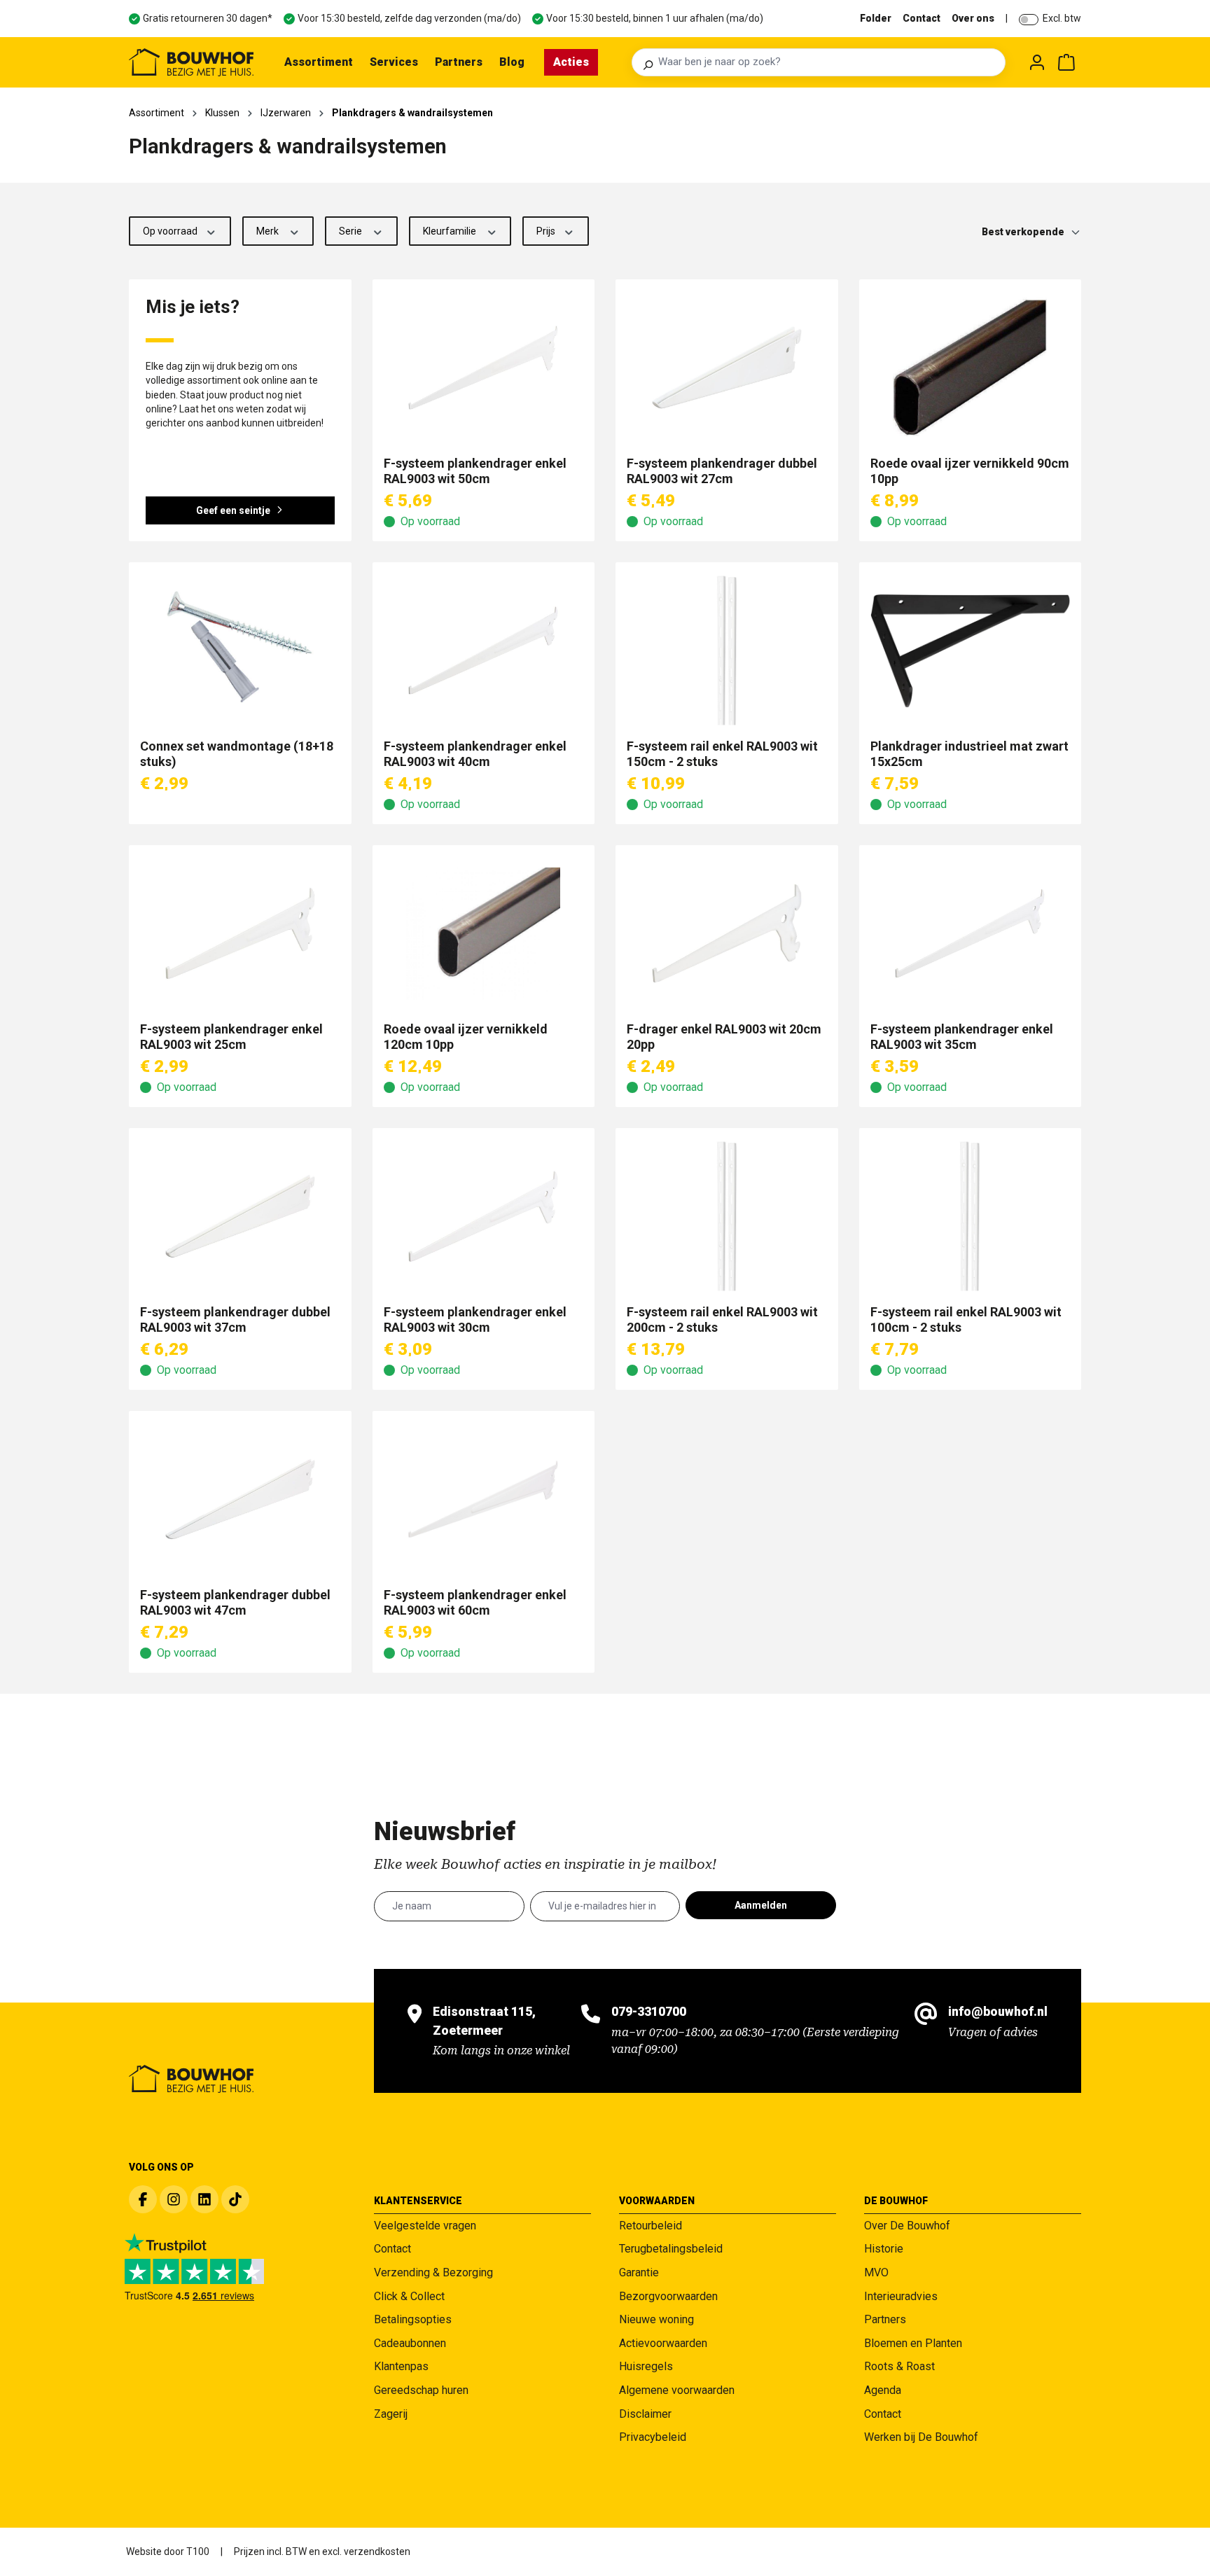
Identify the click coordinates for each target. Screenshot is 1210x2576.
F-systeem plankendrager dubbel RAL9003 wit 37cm (235, 1320)
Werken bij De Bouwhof (921, 2437)
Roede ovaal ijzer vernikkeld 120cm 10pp (466, 1037)
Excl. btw (1062, 18)
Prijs (547, 231)
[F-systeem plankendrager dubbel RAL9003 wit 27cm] (727, 368)
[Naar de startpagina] (191, 62)
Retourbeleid (651, 2226)
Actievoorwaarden (663, 2343)
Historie (884, 2249)
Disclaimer (645, 2414)
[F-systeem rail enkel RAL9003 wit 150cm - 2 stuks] (727, 650)
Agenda (883, 2390)
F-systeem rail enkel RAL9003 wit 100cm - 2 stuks (966, 1320)
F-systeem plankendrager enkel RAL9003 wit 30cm (475, 1320)
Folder (876, 18)
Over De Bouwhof (907, 2226)
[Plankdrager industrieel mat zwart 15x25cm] (971, 650)
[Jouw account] (1037, 62)
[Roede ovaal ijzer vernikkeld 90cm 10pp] (971, 368)
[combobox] (828, 62)
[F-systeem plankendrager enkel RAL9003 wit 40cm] (484, 650)
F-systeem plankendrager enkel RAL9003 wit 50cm (475, 471)
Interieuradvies (901, 2296)
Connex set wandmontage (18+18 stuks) (237, 754)
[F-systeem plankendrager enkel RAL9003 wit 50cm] (484, 368)
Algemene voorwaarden (677, 2390)
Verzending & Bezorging (433, 2272)
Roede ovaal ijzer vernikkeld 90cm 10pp (970, 471)
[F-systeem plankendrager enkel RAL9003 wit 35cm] (971, 933)
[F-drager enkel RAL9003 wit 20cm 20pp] (727, 933)
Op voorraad (171, 231)
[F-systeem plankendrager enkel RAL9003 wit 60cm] (484, 1499)
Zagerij (391, 2414)
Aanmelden (761, 1905)
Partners (885, 2319)
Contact (922, 18)
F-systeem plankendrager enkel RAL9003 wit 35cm (962, 1037)
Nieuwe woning (656, 2319)
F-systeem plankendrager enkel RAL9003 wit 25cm (231, 1037)
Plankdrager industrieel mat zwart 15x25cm (969, 754)
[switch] (1029, 20)
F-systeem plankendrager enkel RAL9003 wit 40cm (475, 754)
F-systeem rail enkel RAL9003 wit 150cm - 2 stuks (722, 754)
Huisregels (646, 2366)
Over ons (973, 18)
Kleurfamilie (451, 231)
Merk (269, 231)
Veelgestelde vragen (425, 2226)
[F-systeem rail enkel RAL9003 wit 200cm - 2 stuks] (727, 1216)
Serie (352, 231)
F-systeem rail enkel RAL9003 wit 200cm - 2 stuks (722, 1320)
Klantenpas (401, 2366)
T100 (198, 2551)
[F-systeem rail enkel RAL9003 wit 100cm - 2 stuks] (971, 1216)
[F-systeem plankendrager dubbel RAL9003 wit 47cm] (240, 1499)
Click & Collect (409, 2296)
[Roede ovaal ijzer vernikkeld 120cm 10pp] (484, 933)
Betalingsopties (413, 2319)
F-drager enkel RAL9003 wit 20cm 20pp (724, 1037)
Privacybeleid (653, 2437)
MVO (876, 2272)
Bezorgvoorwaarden (668, 2296)
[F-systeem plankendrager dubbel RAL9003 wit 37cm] (240, 1216)
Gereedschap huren (421, 2390)
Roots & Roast (899, 2366)
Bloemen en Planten (913, 2343)
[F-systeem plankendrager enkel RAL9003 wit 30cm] (484, 1216)
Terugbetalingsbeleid (671, 2249)
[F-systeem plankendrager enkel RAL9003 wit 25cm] (240, 933)
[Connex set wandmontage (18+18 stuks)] (240, 650)
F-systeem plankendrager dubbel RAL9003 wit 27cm (722, 471)
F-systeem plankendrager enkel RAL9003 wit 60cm (475, 1602)
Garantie (639, 2272)
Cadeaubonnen (410, 2343)
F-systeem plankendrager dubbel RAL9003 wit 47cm (235, 1602)
